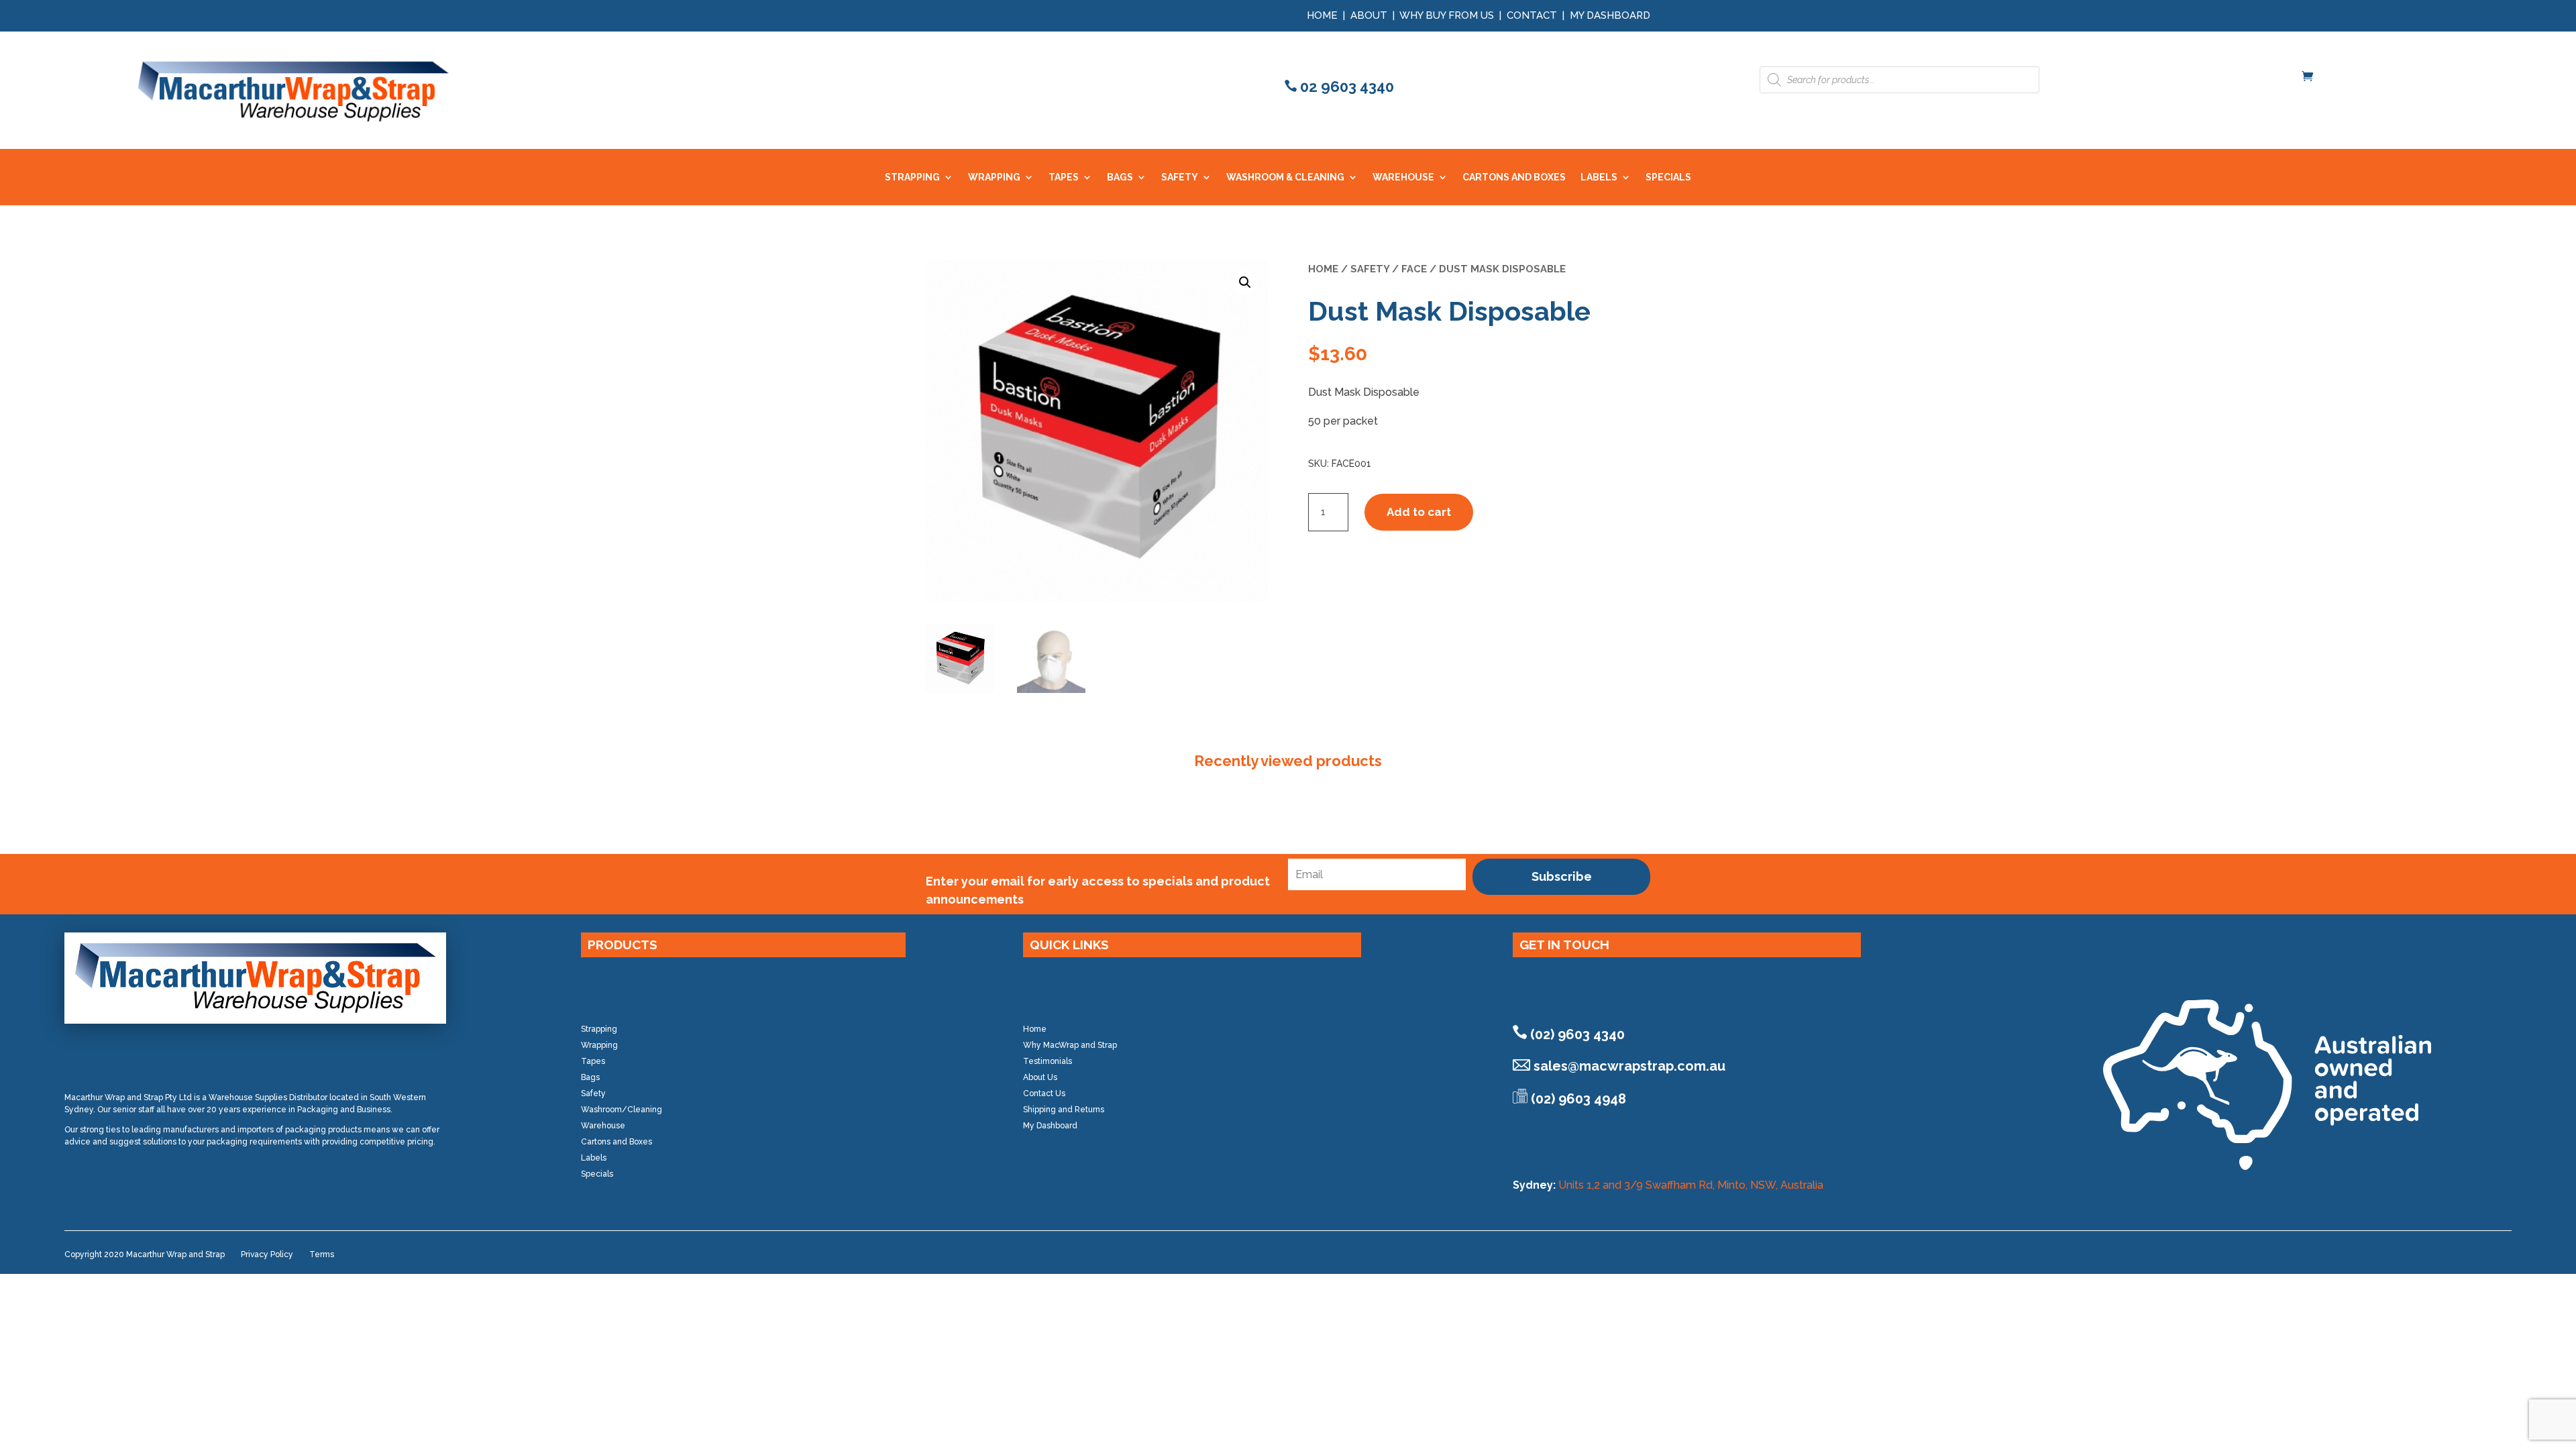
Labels (594, 1158)
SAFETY (1180, 177)
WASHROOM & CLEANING (1285, 177)
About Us (1040, 1077)
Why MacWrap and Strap (1070, 1045)
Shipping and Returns (1064, 1110)
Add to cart (1419, 512)
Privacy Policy (267, 1254)
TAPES (1064, 177)
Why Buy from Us (1448, 15)
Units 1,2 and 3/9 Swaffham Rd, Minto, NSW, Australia (1691, 1185)
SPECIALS (1668, 177)
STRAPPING (912, 177)
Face (1414, 269)
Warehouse (603, 1126)
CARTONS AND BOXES (1514, 177)
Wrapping (599, 1045)
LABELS (1599, 177)
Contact (1532, 15)
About (1369, 15)
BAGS (1120, 177)
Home (1322, 15)
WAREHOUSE (1403, 177)
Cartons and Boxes (616, 1142)
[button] (1245, 282)
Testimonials (1048, 1061)
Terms (322, 1254)
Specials (597, 1174)
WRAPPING (994, 177)
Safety (1370, 269)
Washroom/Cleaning (622, 1110)
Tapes (593, 1061)
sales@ (1629, 1066)
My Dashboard (1610, 15)
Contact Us (1044, 1093)
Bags (590, 1077)
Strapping (599, 1029)
